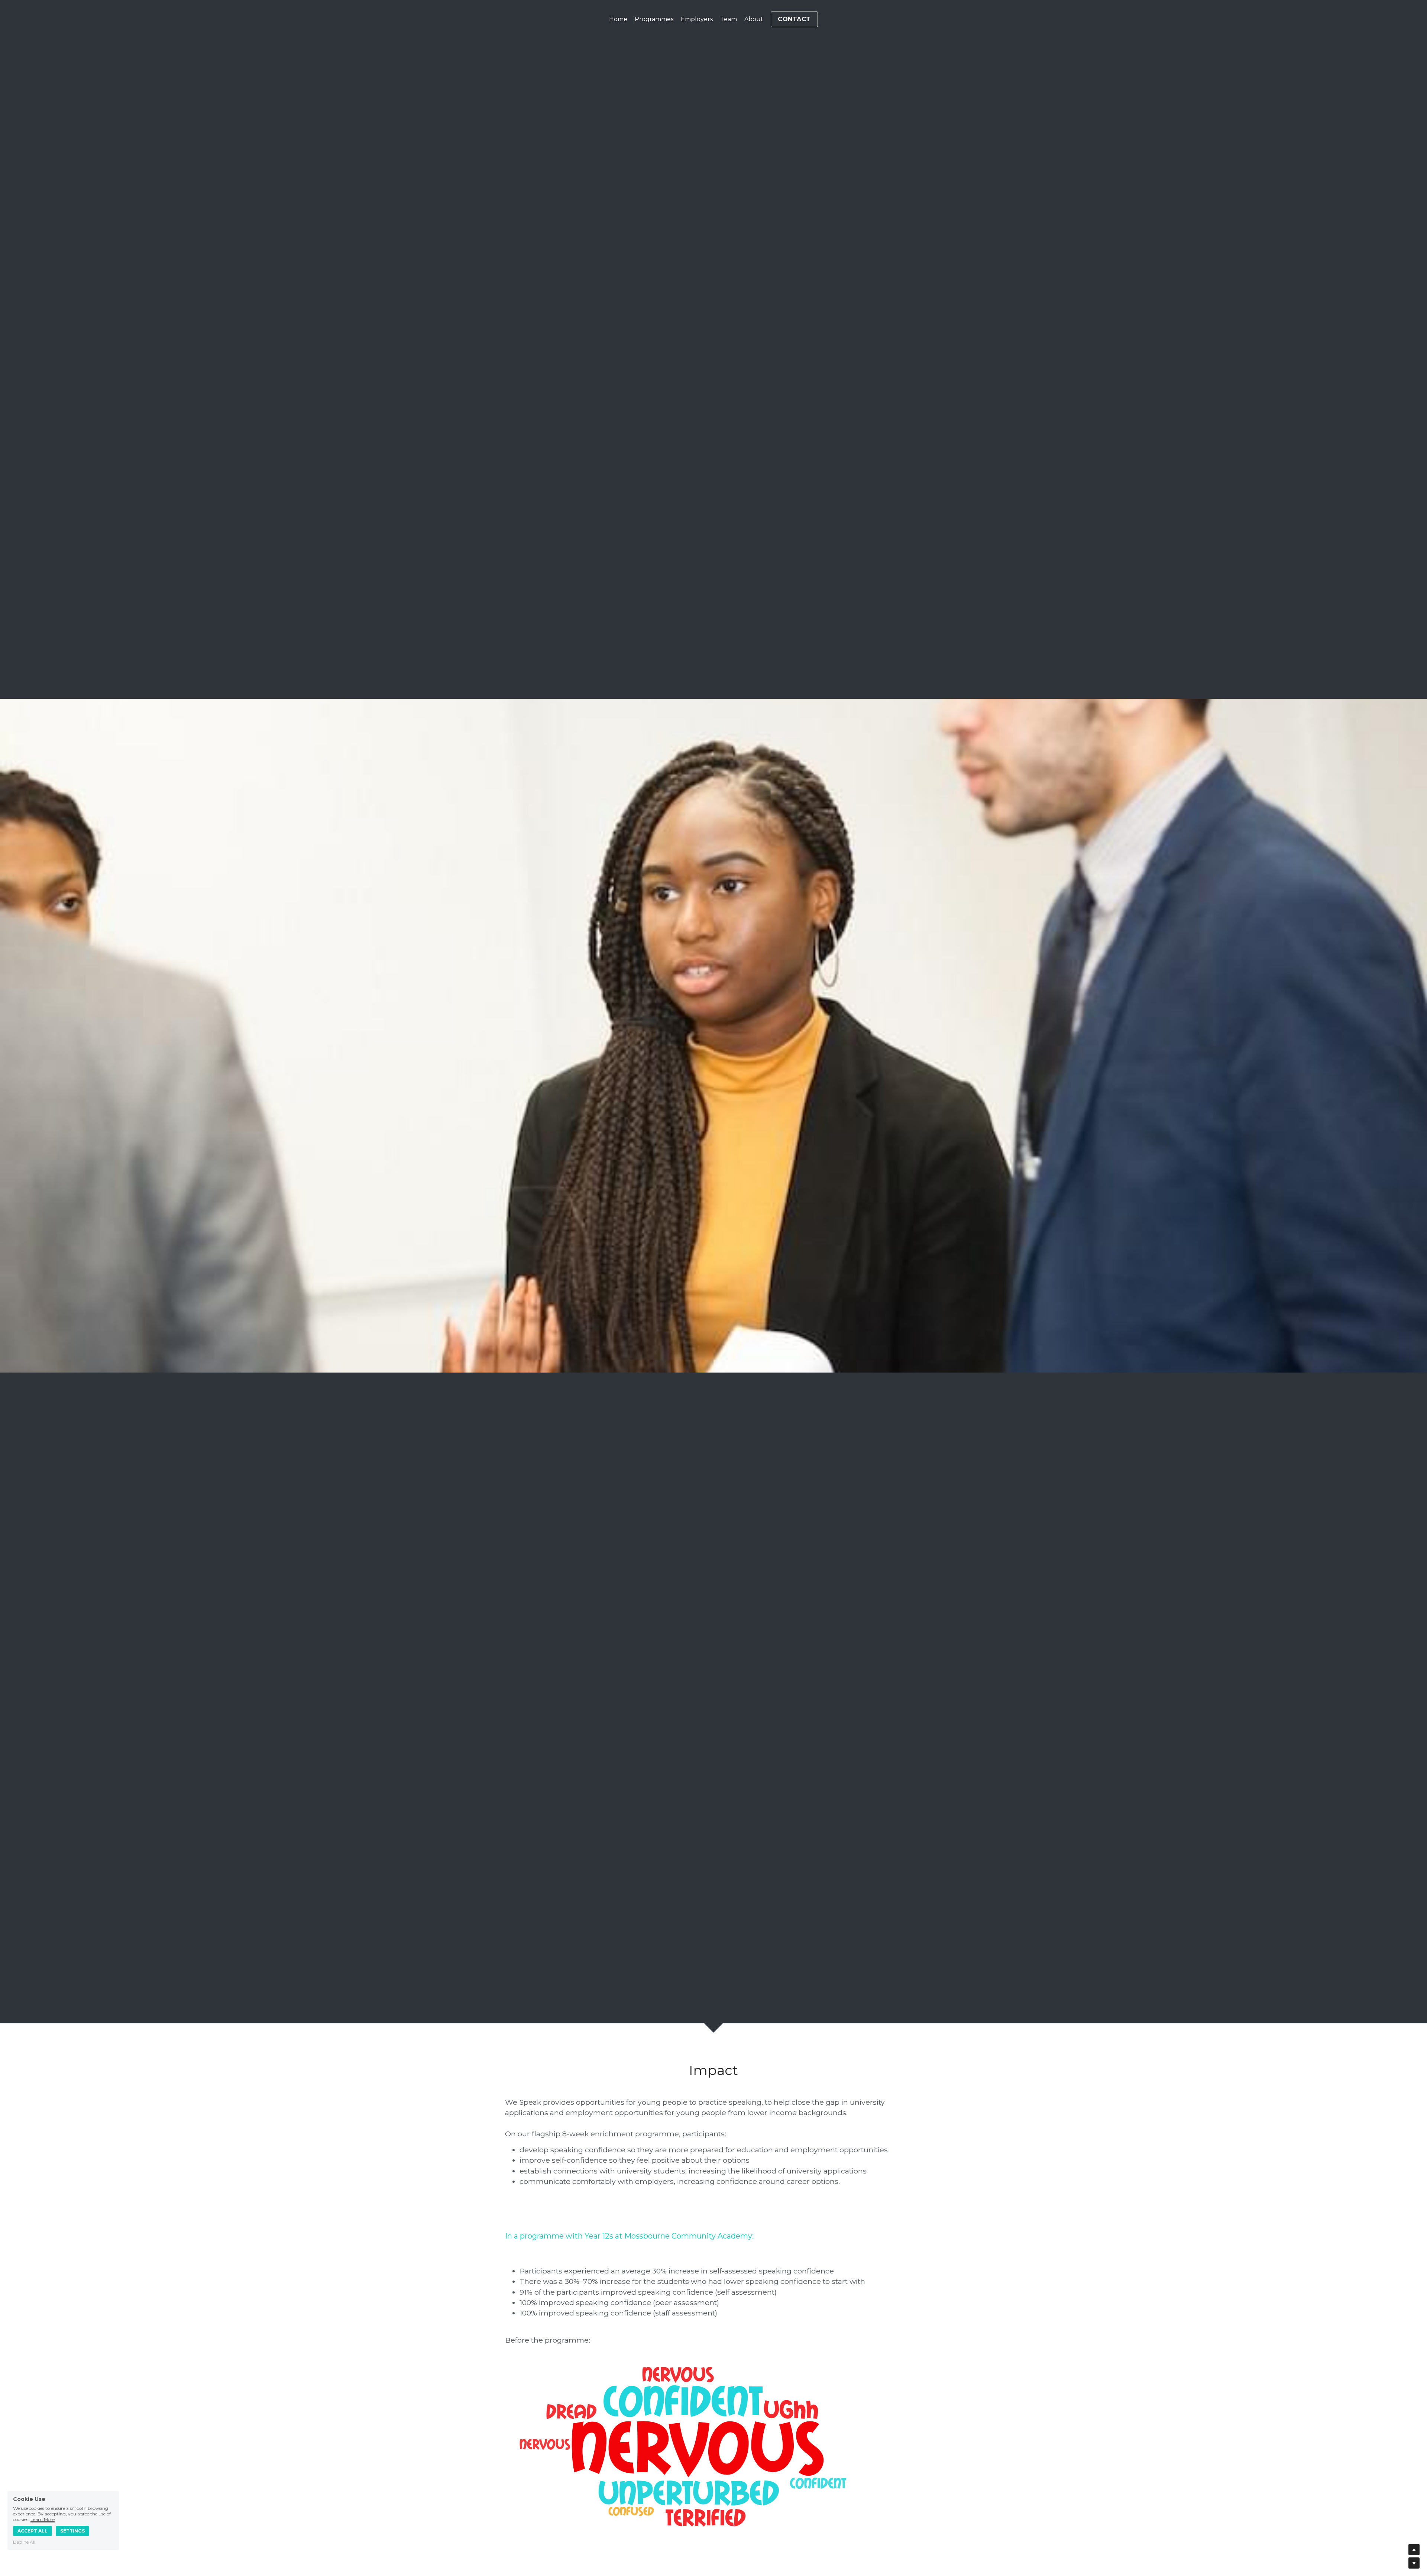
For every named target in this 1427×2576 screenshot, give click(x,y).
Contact (794, 19)
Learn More (43, 2519)
